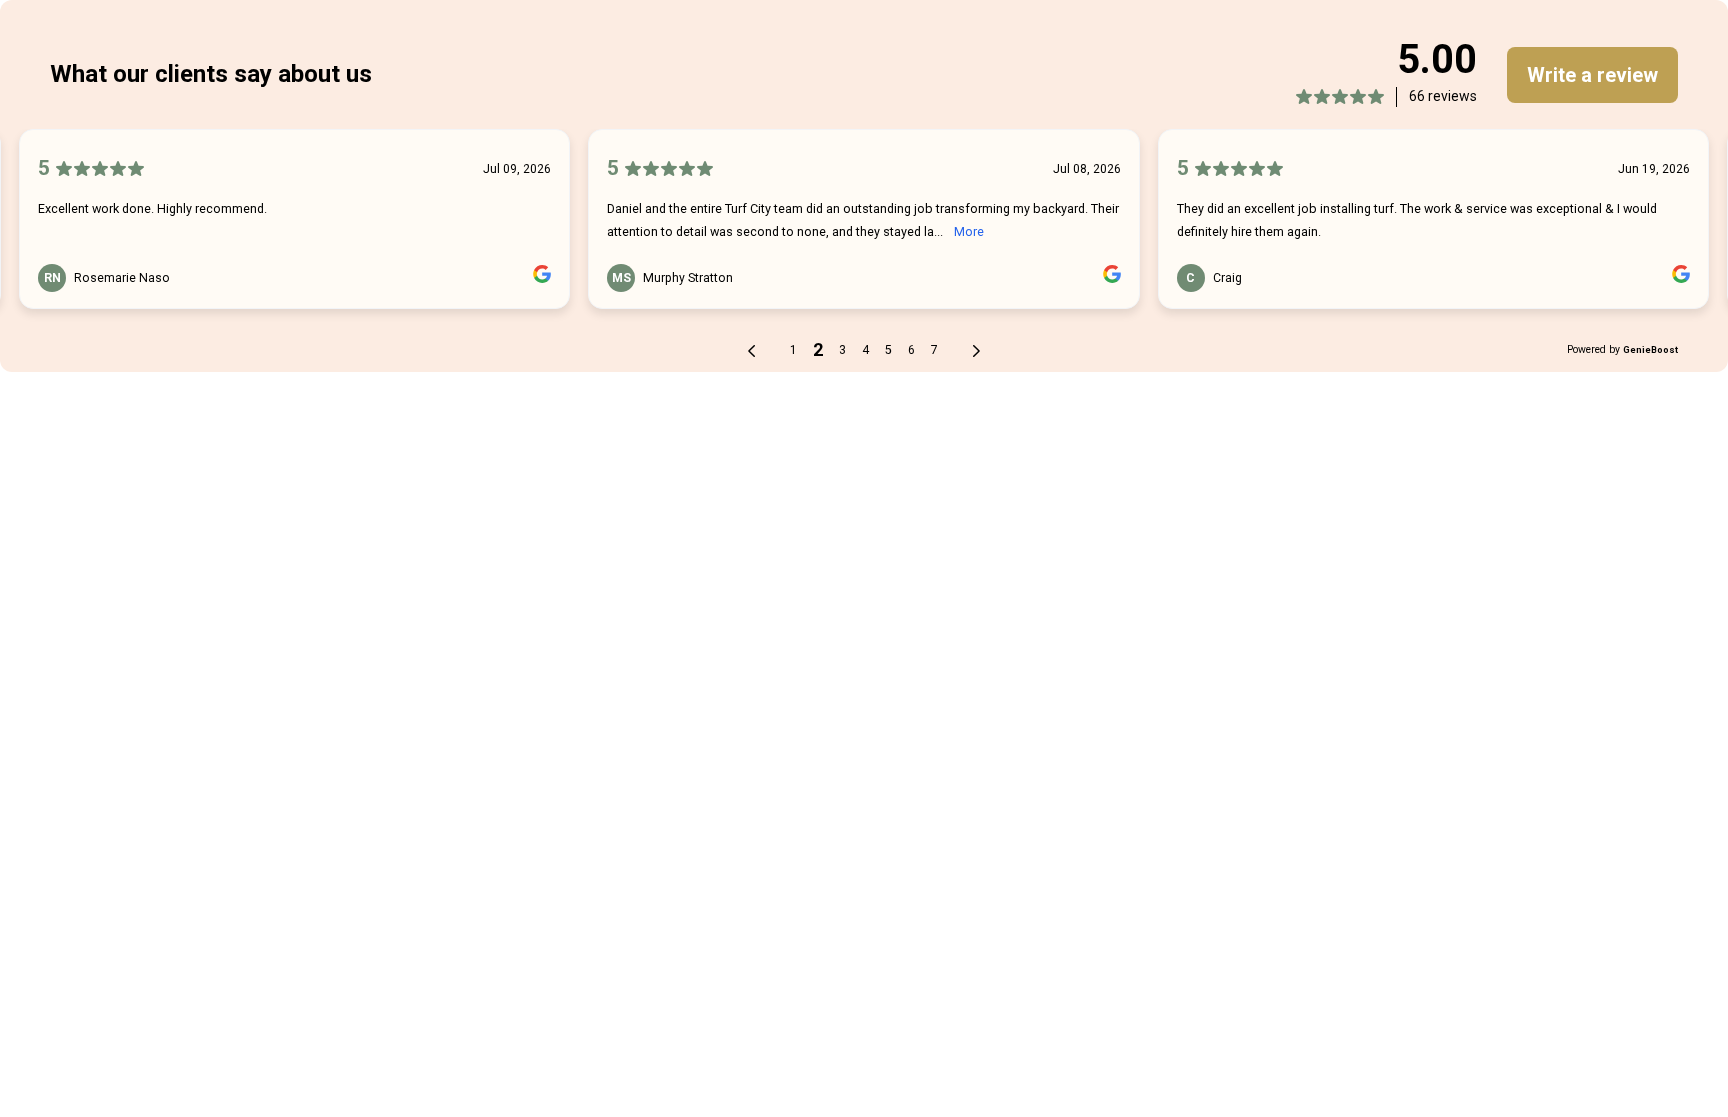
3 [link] (842, 350)
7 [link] (934, 350)
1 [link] (793, 350)
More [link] (969, 231)
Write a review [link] (1592, 75)
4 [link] (865, 350)
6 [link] (911, 350)
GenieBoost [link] (1650, 349)
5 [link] (888, 350)
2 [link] (818, 349)
